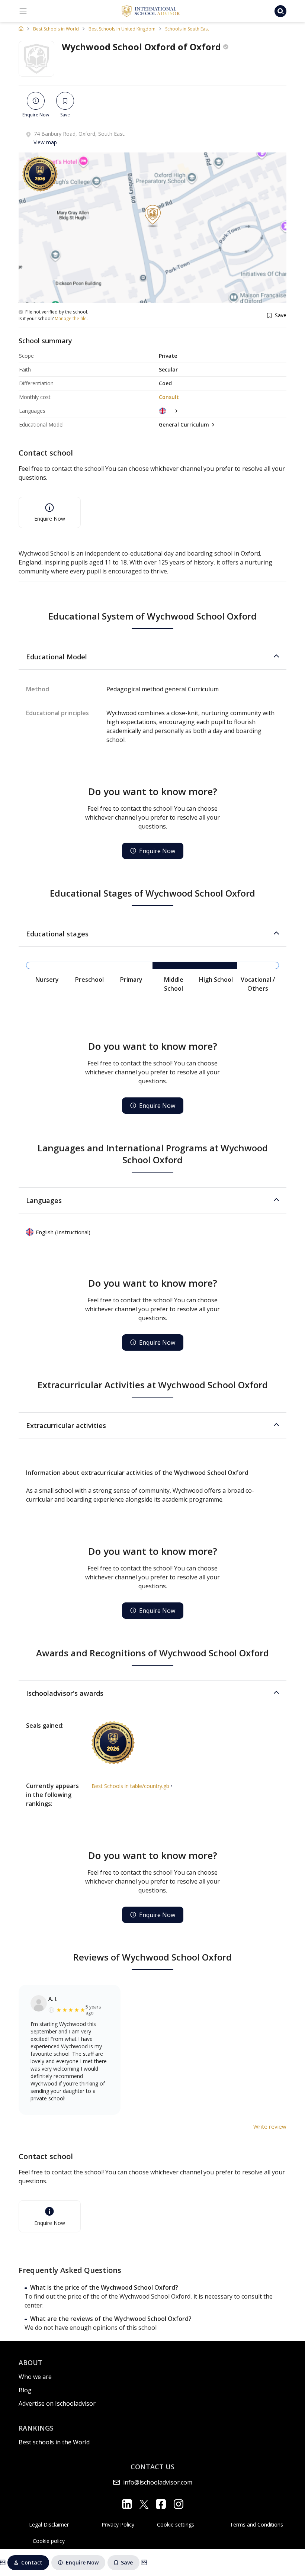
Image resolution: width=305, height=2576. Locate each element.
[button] (152, 657)
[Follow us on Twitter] (144, 2504)
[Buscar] (280, 11)
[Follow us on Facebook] (161, 2504)
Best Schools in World (56, 29)
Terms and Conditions (256, 2524)
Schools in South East (187, 29)
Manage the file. (71, 319)
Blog (25, 2390)
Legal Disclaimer (49, 2524)
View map (45, 142)
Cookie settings (176, 2524)
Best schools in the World (54, 2442)
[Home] (21, 29)
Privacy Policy (118, 2524)
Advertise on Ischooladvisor (57, 2403)
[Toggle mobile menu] (23, 11)
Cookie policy (49, 2541)
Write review (270, 2126)
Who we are (35, 2377)
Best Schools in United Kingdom (122, 29)
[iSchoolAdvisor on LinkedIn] (127, 2504)
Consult (169, 397)
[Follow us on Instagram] (178, 2504)
